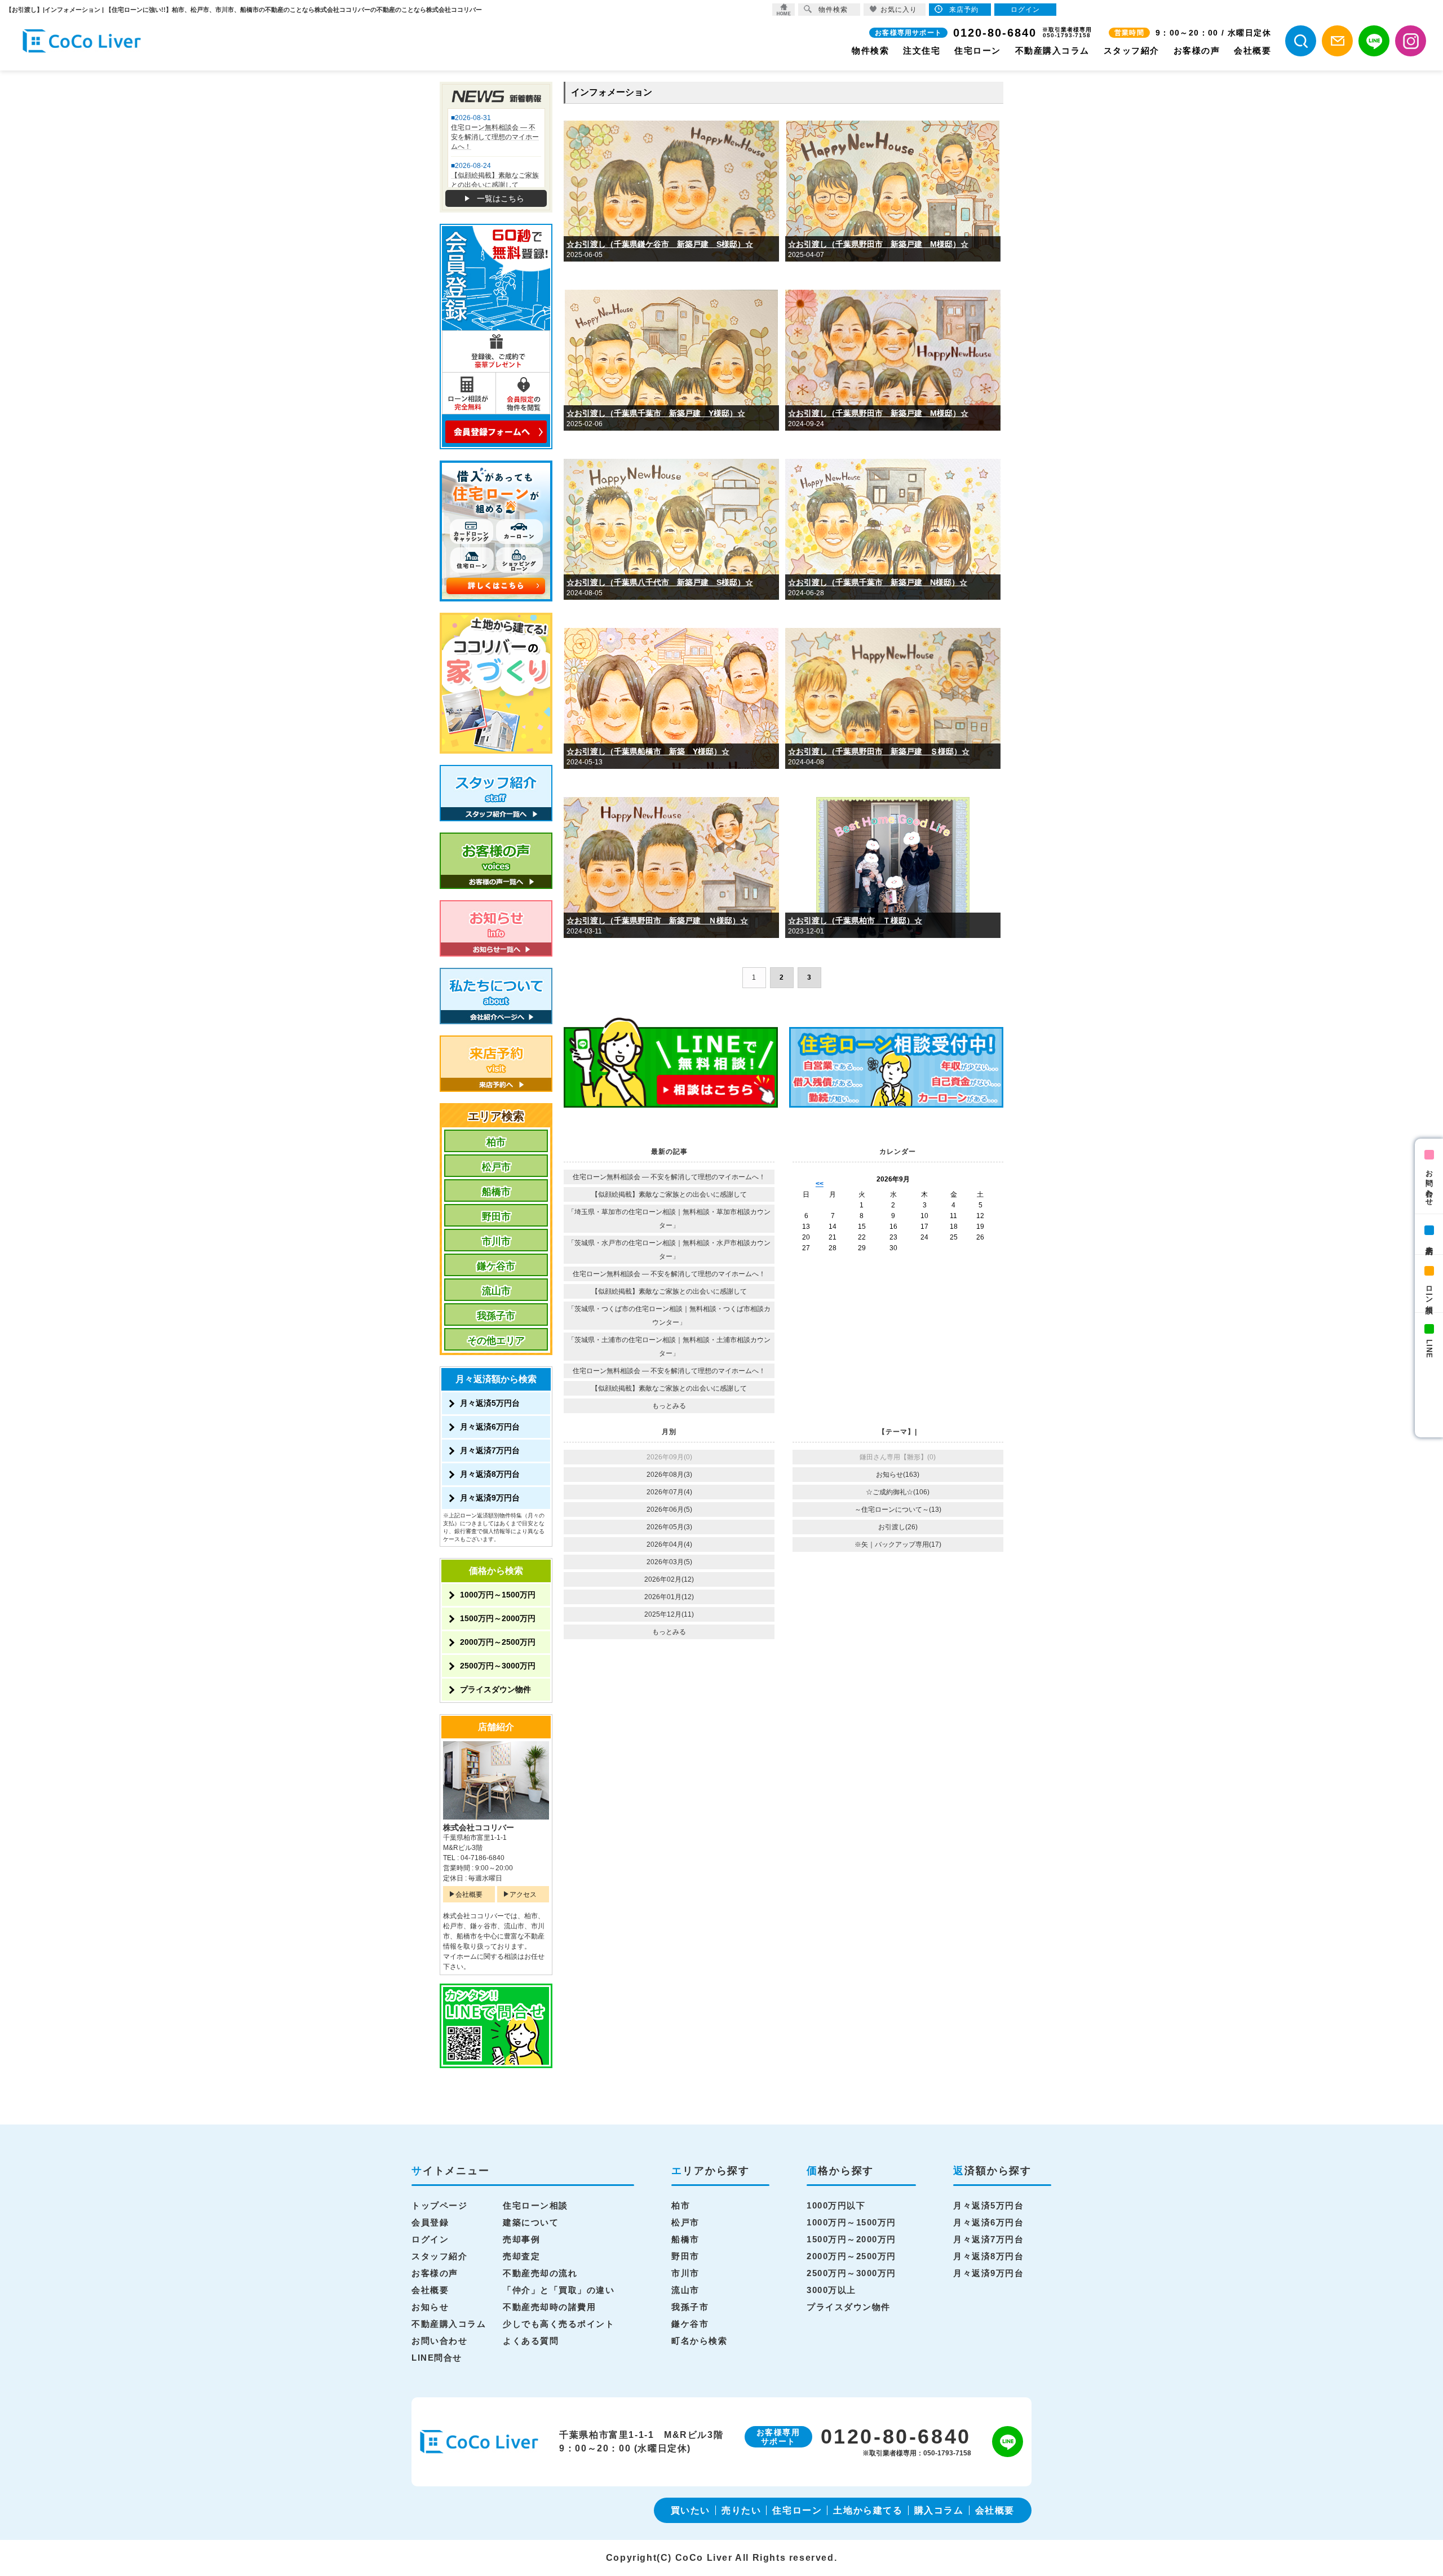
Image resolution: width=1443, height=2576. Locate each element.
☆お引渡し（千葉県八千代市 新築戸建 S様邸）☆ (660, 582)
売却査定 (521, 2256)
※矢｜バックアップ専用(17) (898, 1544)
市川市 (496, 1241)
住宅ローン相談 (535, 2205)
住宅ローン (978, 50)
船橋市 (496, 1192)
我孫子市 (496, 1316)
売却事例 (521, 2239)
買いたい (690, 2510)
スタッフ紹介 (1132, 50)
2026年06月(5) (669, 1510)
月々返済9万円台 (490, 1498)
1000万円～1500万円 (498, 1595)
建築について (531, 2222)
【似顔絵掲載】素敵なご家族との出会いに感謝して (669, 1194)
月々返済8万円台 (490, 1474)
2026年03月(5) (669, 1562)
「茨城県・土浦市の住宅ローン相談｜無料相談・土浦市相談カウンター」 (669, 1347)
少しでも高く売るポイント (559, 2324)
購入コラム (939, 2510)
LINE (1429, 1349)
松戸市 (496, 1167)
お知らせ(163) (898, 1475)
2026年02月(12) (669, 1579)
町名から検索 (699, 2341)
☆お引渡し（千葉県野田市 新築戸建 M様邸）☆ (878, 244)
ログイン (430, 2239)
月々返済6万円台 (490, 1427)
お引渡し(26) (898, 1527)
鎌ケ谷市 (496, 1266)
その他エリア (496, 1341)
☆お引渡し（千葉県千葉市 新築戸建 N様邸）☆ (878, 582)
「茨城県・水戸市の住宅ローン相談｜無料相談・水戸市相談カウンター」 (669, 1250)
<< (820, 1184)
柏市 (496, 1142)
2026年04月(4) (669, 1544)
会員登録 (430, 2222)
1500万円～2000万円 (498, 1618)
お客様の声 (1197, 50)
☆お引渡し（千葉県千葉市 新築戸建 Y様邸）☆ (656, 413)
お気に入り (899, 10)
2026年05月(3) (669, 1527)
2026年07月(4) (669, 1492)
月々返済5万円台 (490, 1403)
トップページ (439, 2205)
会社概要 (1252, 50)
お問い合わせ (1429, 1184)
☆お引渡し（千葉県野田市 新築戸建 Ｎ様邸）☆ (657, 920)
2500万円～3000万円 (498, 1666)
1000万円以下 (836, 2205)
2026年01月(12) (669, 1597)
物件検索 (870, 50)
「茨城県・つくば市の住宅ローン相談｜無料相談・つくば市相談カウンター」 (669, 1316)
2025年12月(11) (669, 1614)
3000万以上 (831, 2290)
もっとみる (669, 1406)
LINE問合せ (437, 2358)
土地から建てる (868, 2510)
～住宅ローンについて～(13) (898, 1510)
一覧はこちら (501, 198)
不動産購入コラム (1052, 50)
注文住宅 (922, 50)
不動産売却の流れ (540, 2273)
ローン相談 (1429, 1291)
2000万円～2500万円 (498, 1642)
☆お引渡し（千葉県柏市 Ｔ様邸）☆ (855, 920)
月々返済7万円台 (490, 1450)
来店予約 (1429, 1242)
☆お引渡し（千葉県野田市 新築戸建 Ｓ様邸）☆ (879, 751)
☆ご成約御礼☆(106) (898, 1492)
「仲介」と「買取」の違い (559, 2290)
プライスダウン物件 (495, 1689)
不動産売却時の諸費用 (549, 2307)
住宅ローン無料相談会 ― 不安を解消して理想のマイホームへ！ (669, 1177)
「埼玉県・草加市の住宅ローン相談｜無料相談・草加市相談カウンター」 (669, 1219)
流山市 (496, 1291)
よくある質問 (531, 2341)
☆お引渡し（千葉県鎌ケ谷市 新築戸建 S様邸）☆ (660, 244)
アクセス (523, 1895)
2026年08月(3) (669, 1475)
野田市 (496, 1217)
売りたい (741, 2510)
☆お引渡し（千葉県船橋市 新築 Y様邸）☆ (648, 751)
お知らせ (430, 2307)
